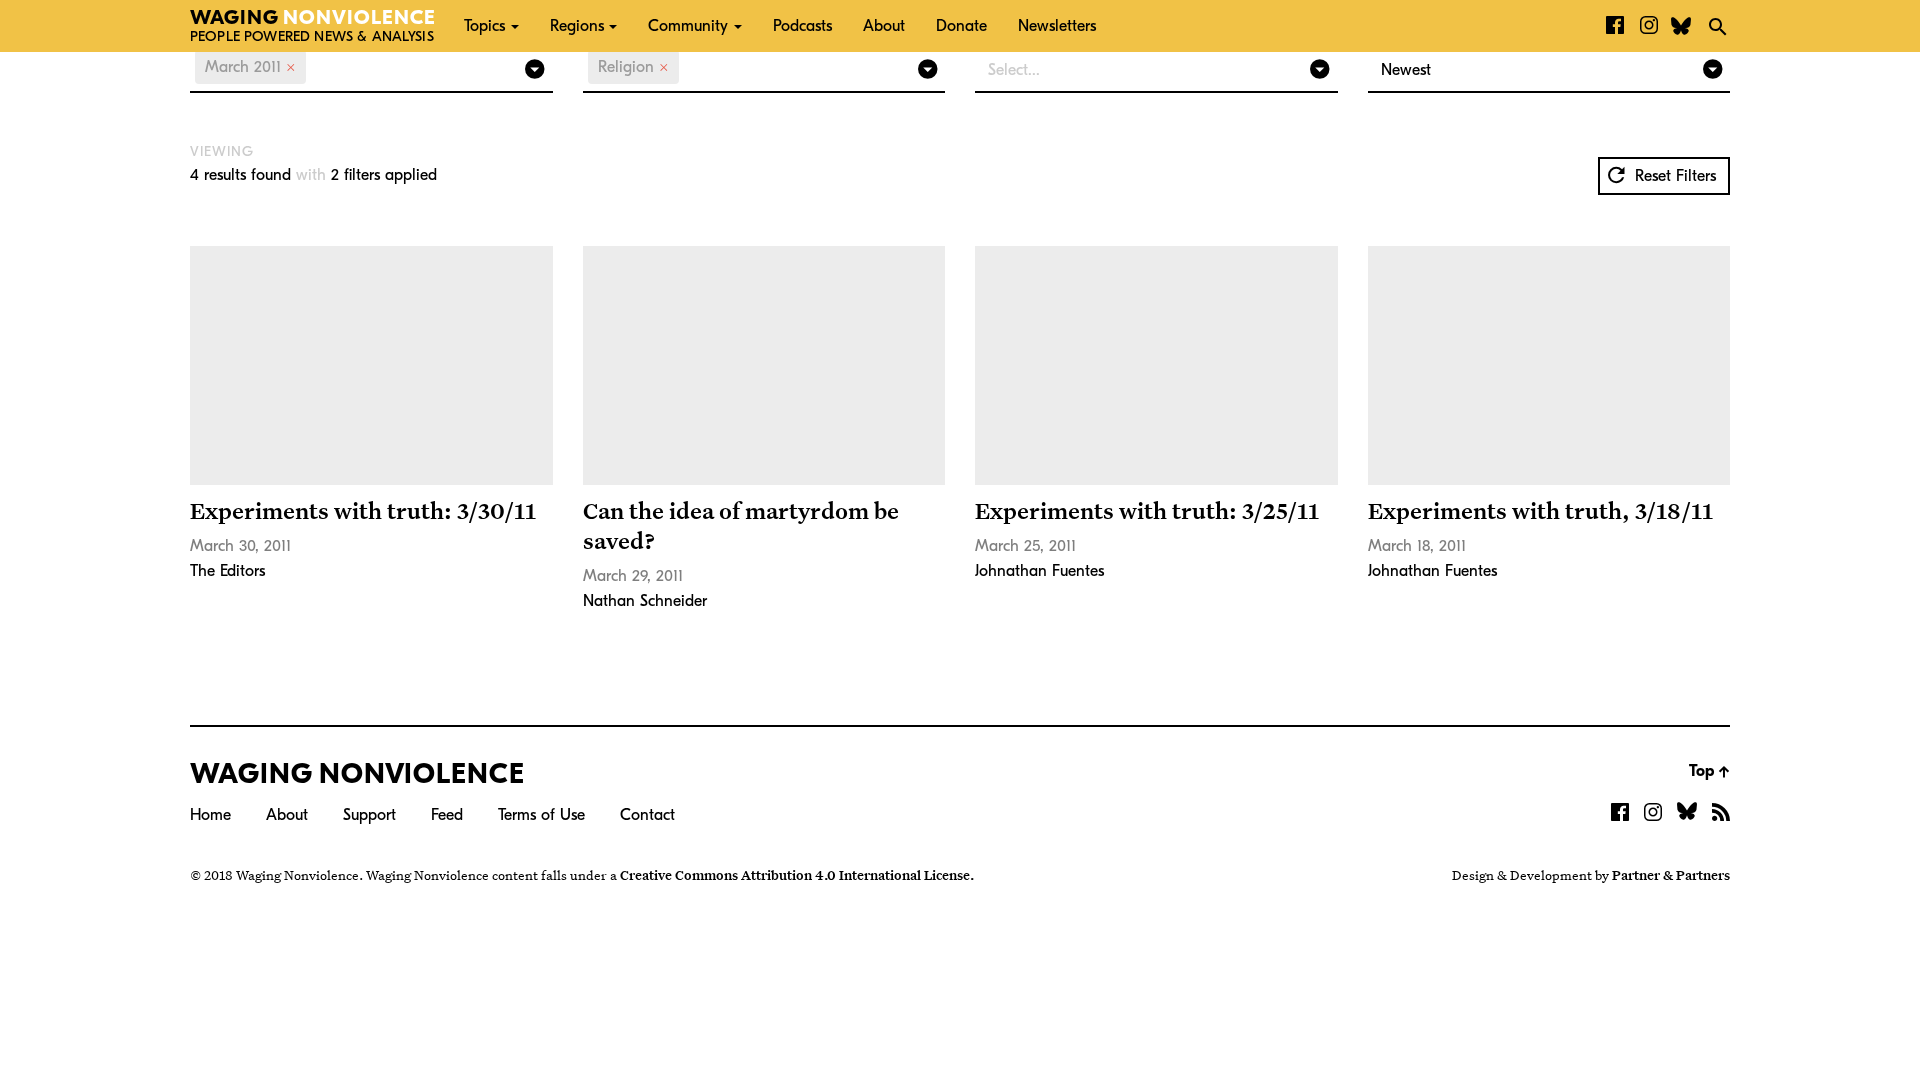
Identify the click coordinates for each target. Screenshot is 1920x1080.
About (884, 26)
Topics (484, 26)
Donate (961, 26)
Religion (633, 67)
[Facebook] (1615, 26)
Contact (647, 815)
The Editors (227, 571)
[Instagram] (1649, 26)
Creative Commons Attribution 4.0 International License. (797, 875)
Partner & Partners (1671, 875)
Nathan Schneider (645, 601)
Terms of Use (541, 815)
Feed (447, 815)
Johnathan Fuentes (1039, 571)
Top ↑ (1709, 771)
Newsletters (1057, 26)
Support (369, 815)
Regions (577, 26)
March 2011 (250, 67)
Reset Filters (1673, 176)
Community (688, 26)
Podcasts (802, 26)
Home (210, 815)
